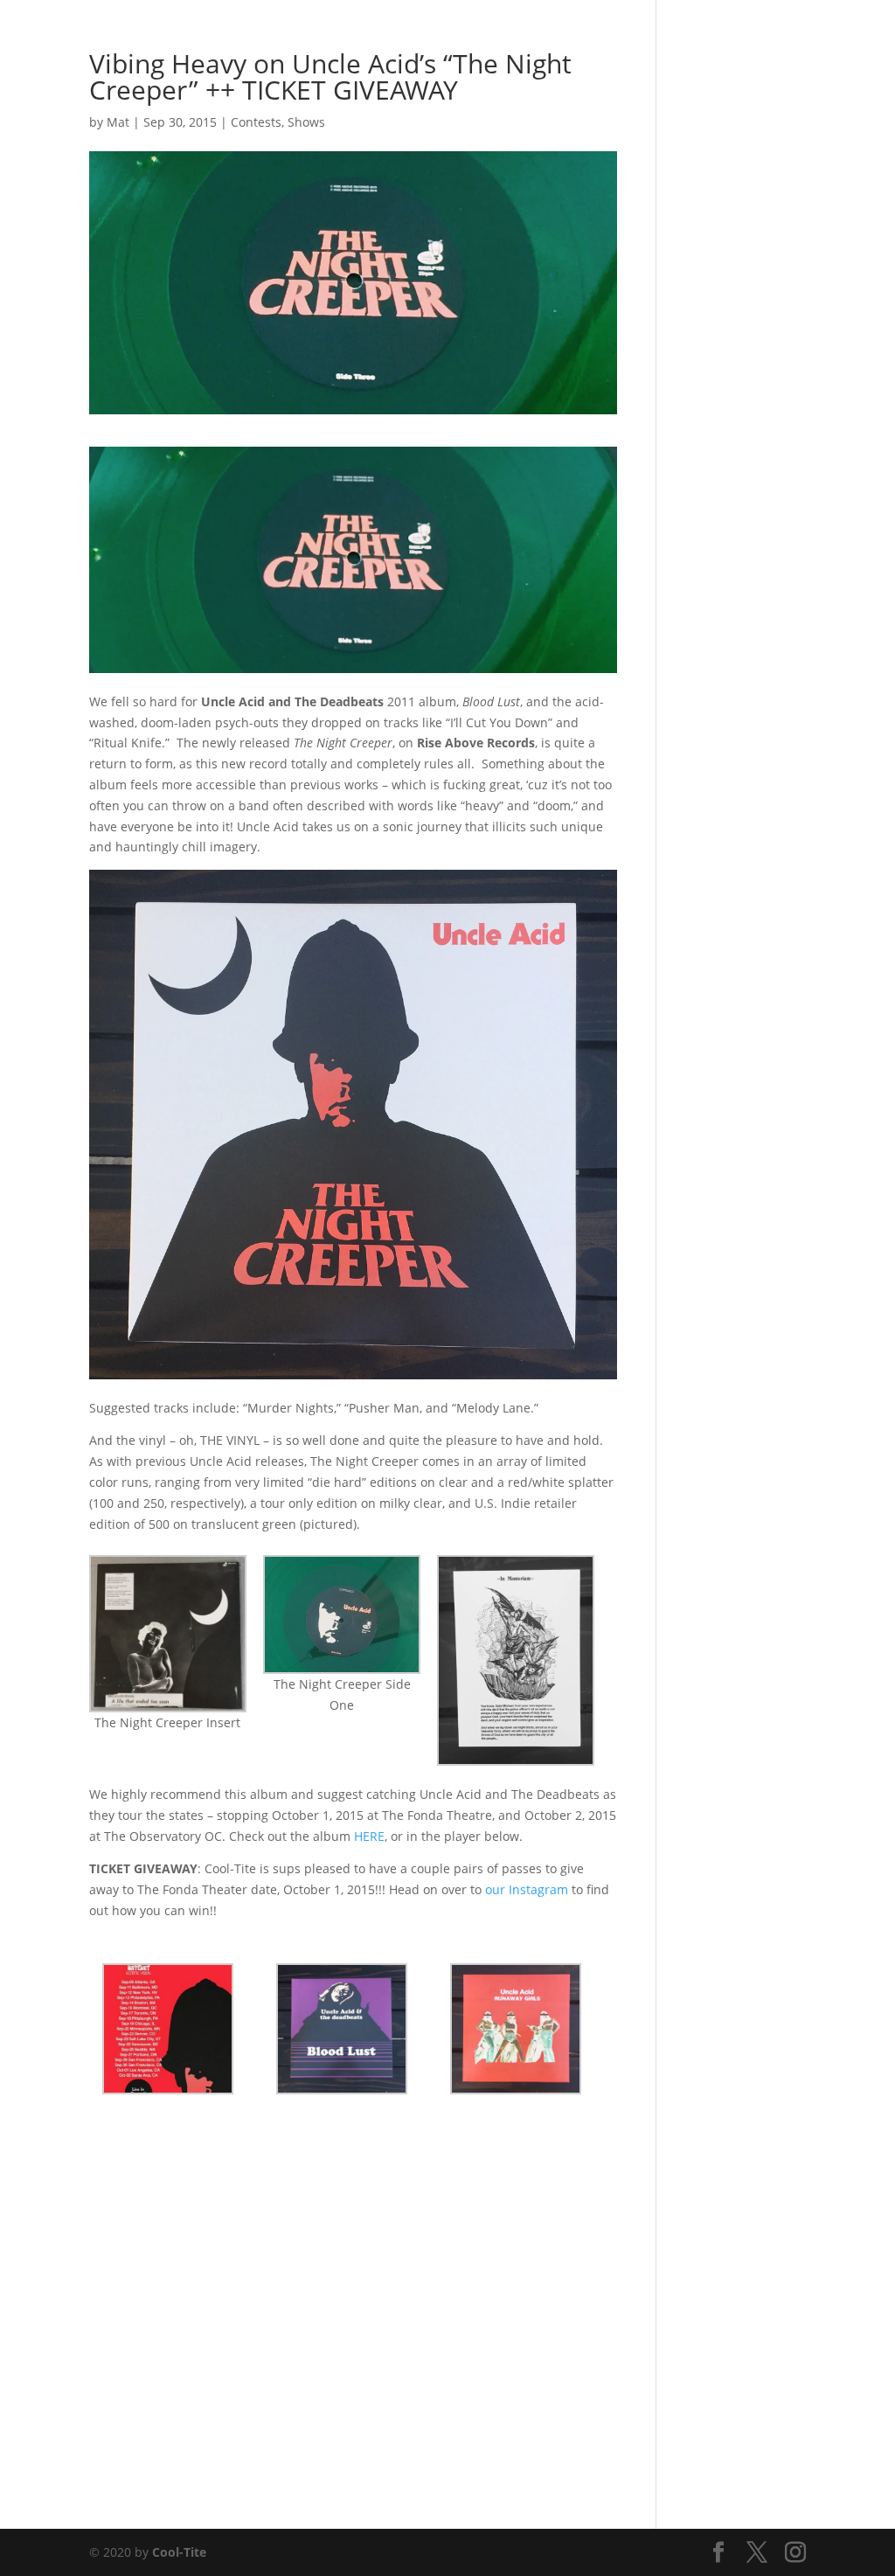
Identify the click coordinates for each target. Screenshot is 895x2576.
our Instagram (527, 1889)
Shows (517, 36)
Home (398, 36)
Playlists (580, 36)
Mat (118, 122)
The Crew (701, 36)
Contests (256, 122)
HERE (369, 1836)
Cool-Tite (179, 2552)
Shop (639, 36)
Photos (457, 36)
